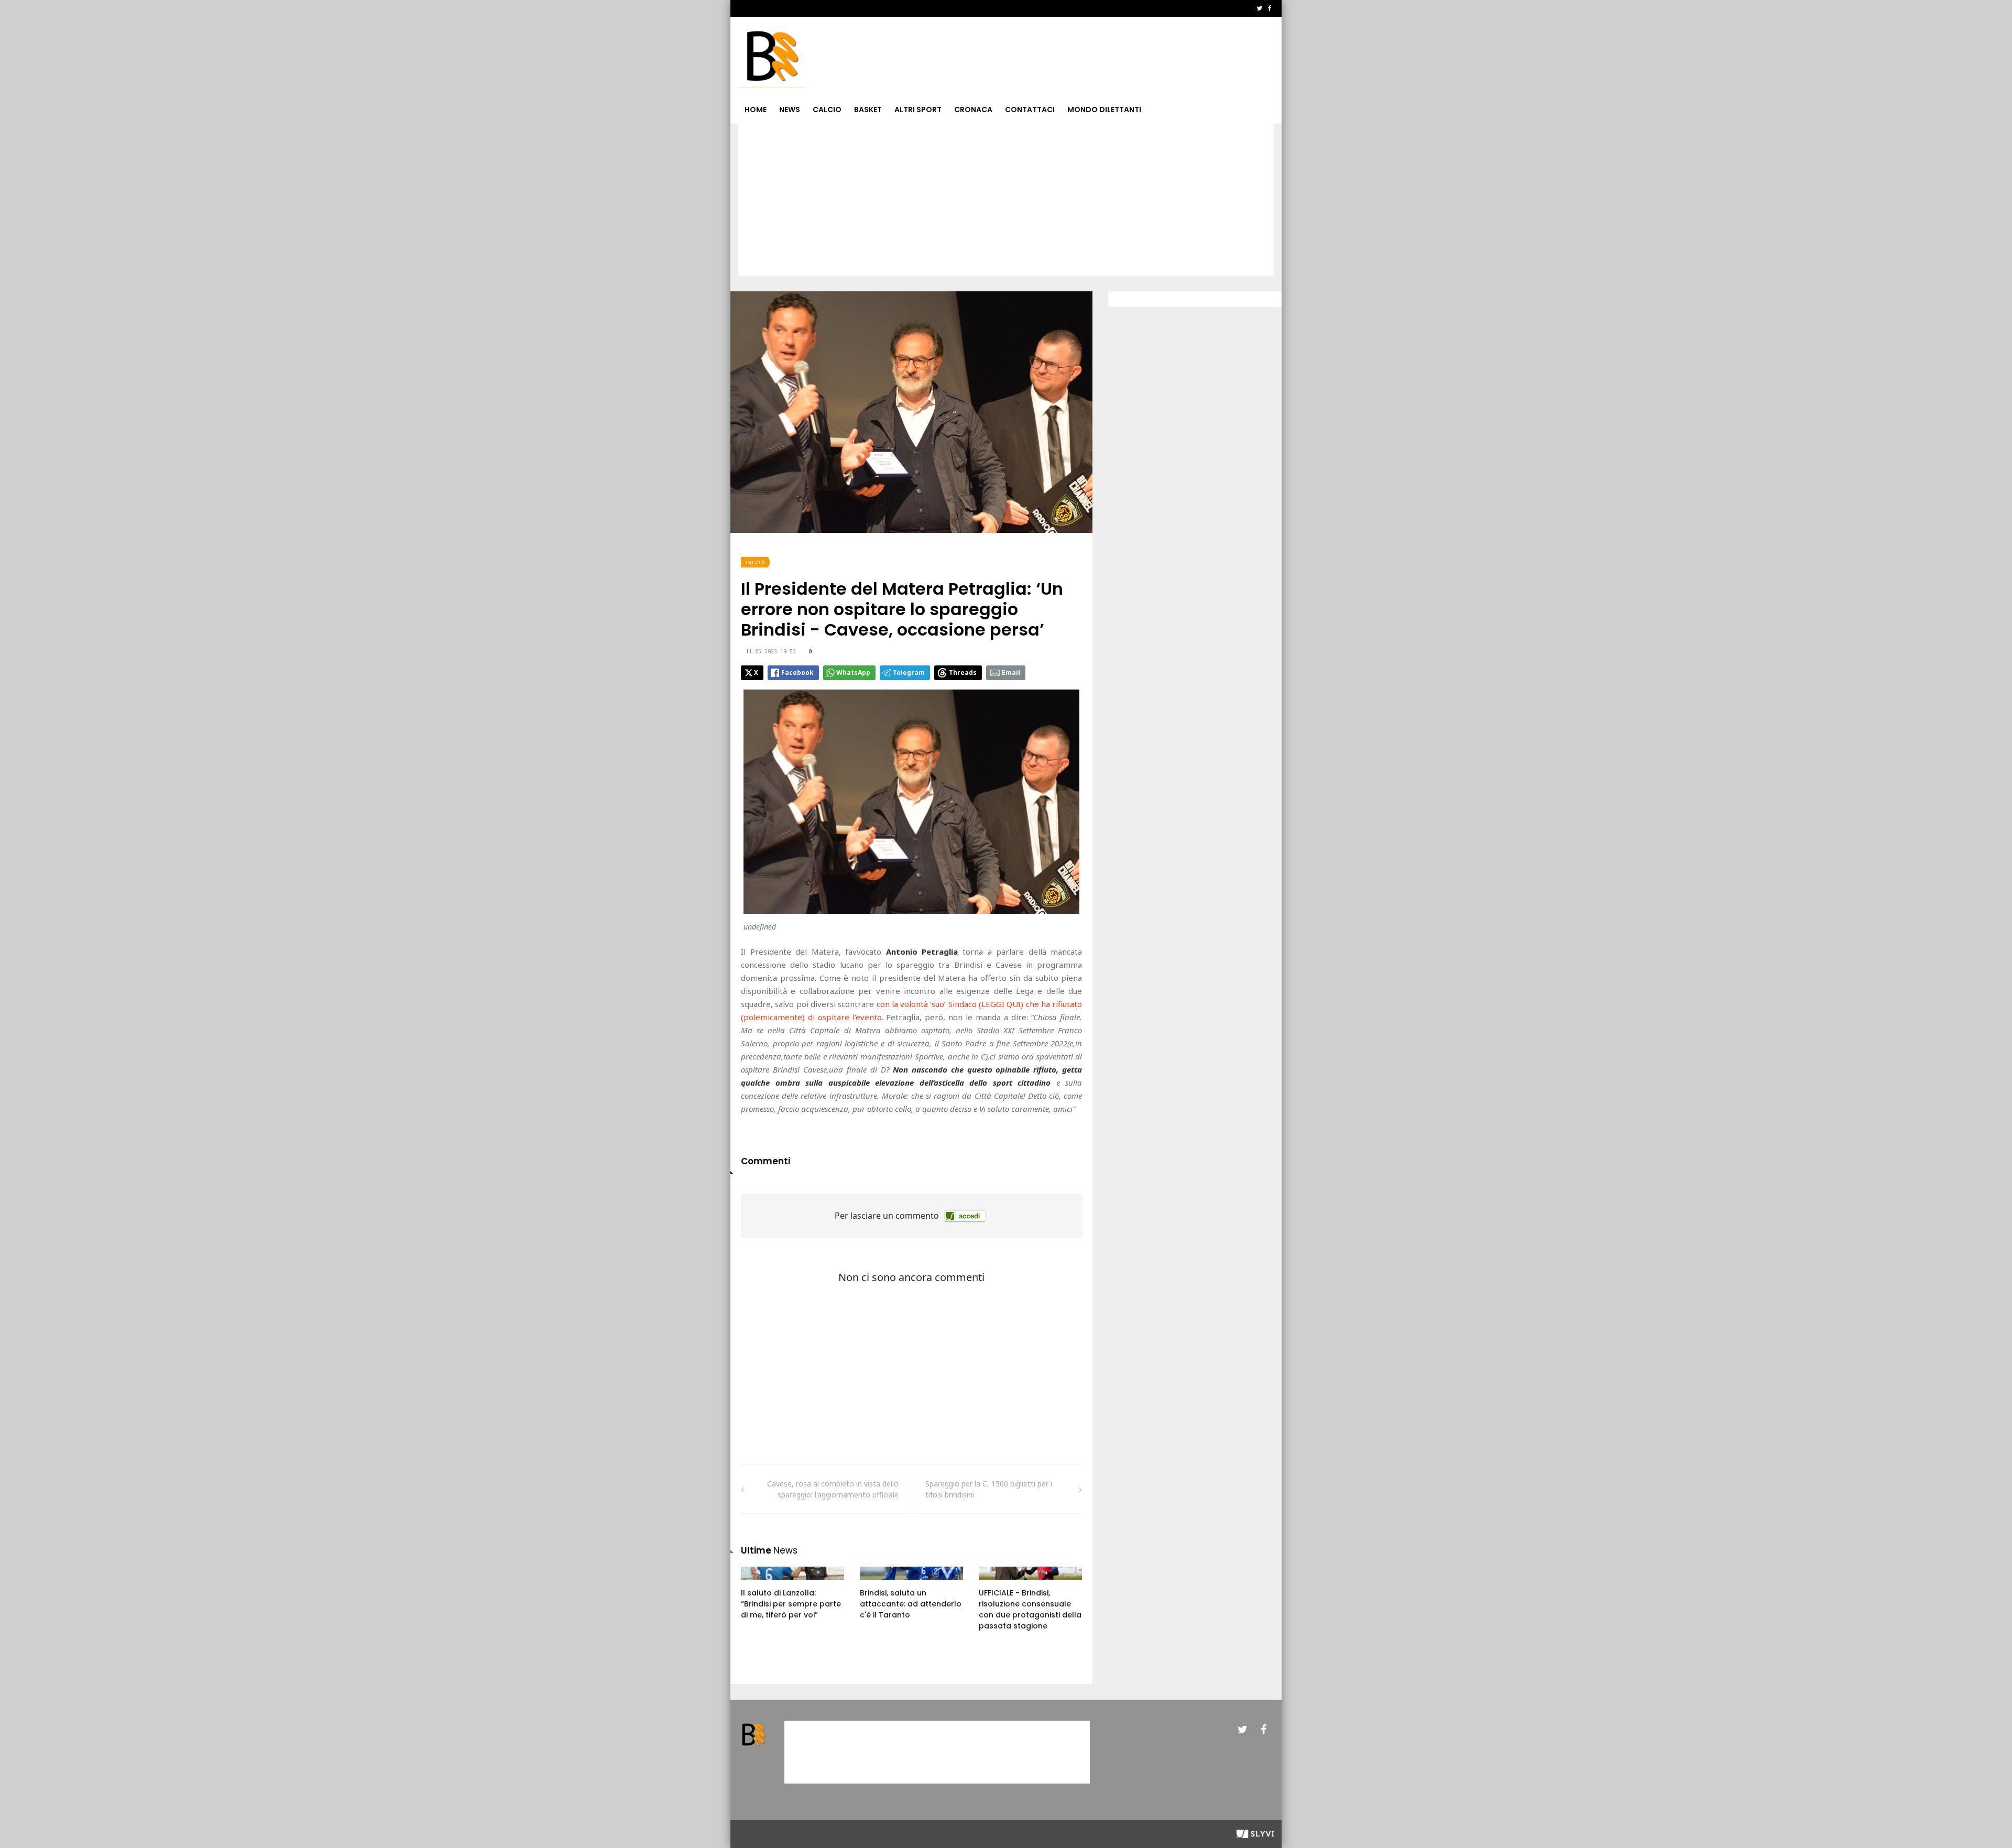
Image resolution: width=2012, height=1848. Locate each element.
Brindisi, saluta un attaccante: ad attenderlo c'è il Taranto (911, 1604)
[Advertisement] (1006, 202)
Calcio (827, 110)
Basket (868, 110)
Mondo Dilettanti (1104, 110)
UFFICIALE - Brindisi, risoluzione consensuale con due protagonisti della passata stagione (1030, 1609)
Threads (963, 673)
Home (756, 110)
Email (1011, 673)
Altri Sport (918, 110)
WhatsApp (853, 673)
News (790, 110)
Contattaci (1030, 110)
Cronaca (973, 110)
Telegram (909, 673)
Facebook (797, 673)
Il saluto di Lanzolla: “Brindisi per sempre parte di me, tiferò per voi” (791, 1604)
